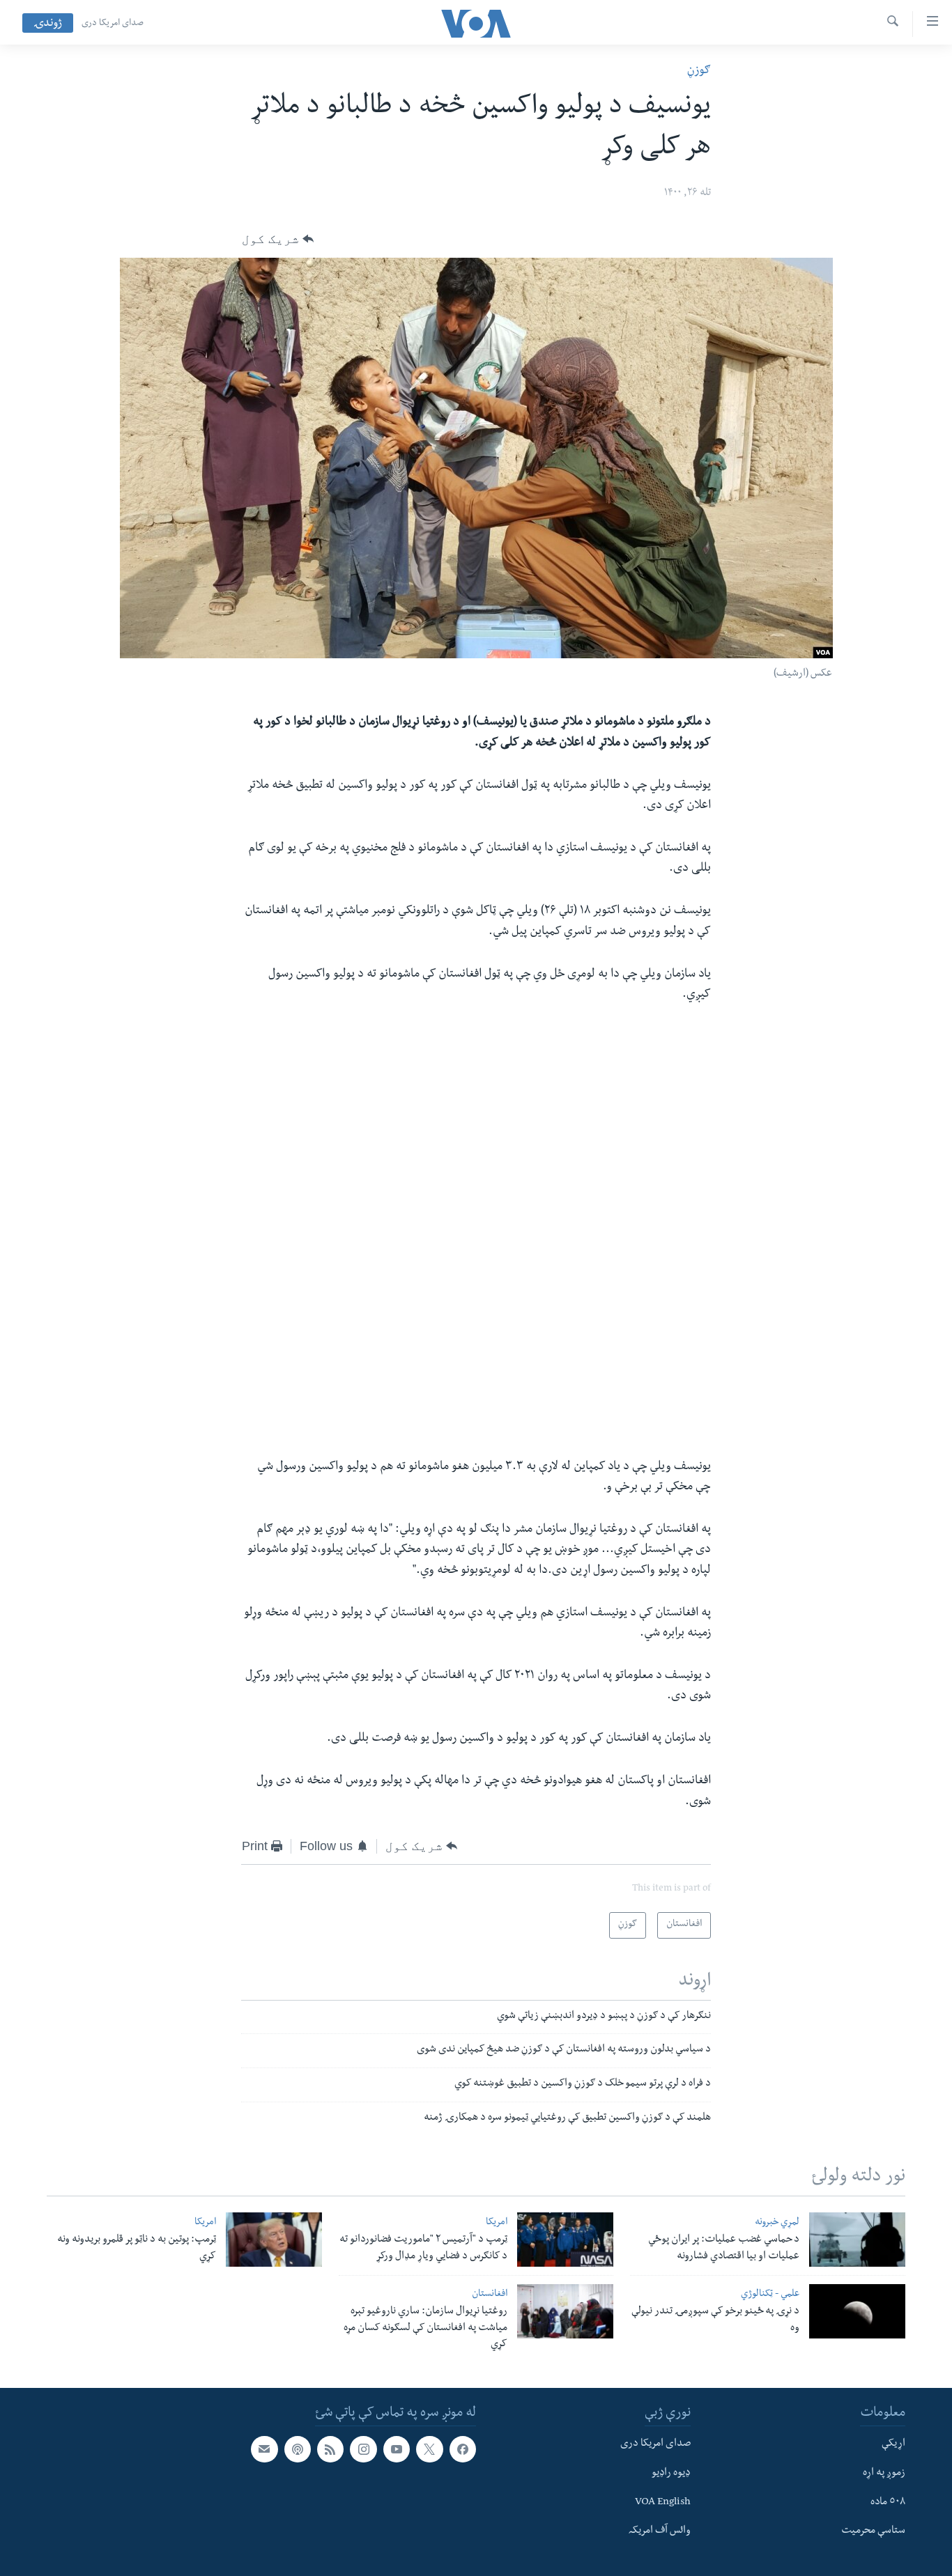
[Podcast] (298, 2449)
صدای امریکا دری (113, 24)
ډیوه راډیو (671, 2474)
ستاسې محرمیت (873, 2531)
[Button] (278, 239)
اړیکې (893, 2444)
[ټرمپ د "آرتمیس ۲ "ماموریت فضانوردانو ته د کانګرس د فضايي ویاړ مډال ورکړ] (565, 2240)
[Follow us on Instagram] (363, 2449)
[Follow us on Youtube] (397, 2449)
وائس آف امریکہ (660, 2531)
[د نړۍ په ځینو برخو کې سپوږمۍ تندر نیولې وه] (857, 2311)
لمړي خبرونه (777, 2223)
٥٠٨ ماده (888, 2503)
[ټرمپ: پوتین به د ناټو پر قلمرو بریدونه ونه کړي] (274, 2240)
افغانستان (490, 2295)
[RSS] (330, 2449)
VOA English (663, 2503)
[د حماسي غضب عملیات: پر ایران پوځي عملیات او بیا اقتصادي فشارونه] (857, 2240)
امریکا (497, 2223)
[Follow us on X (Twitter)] (429, 2449)
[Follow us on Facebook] (463, 2449)
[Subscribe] (264, 2449)
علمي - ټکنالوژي (770, 2295)
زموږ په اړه (884, 2474)
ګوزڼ (699, 71)
